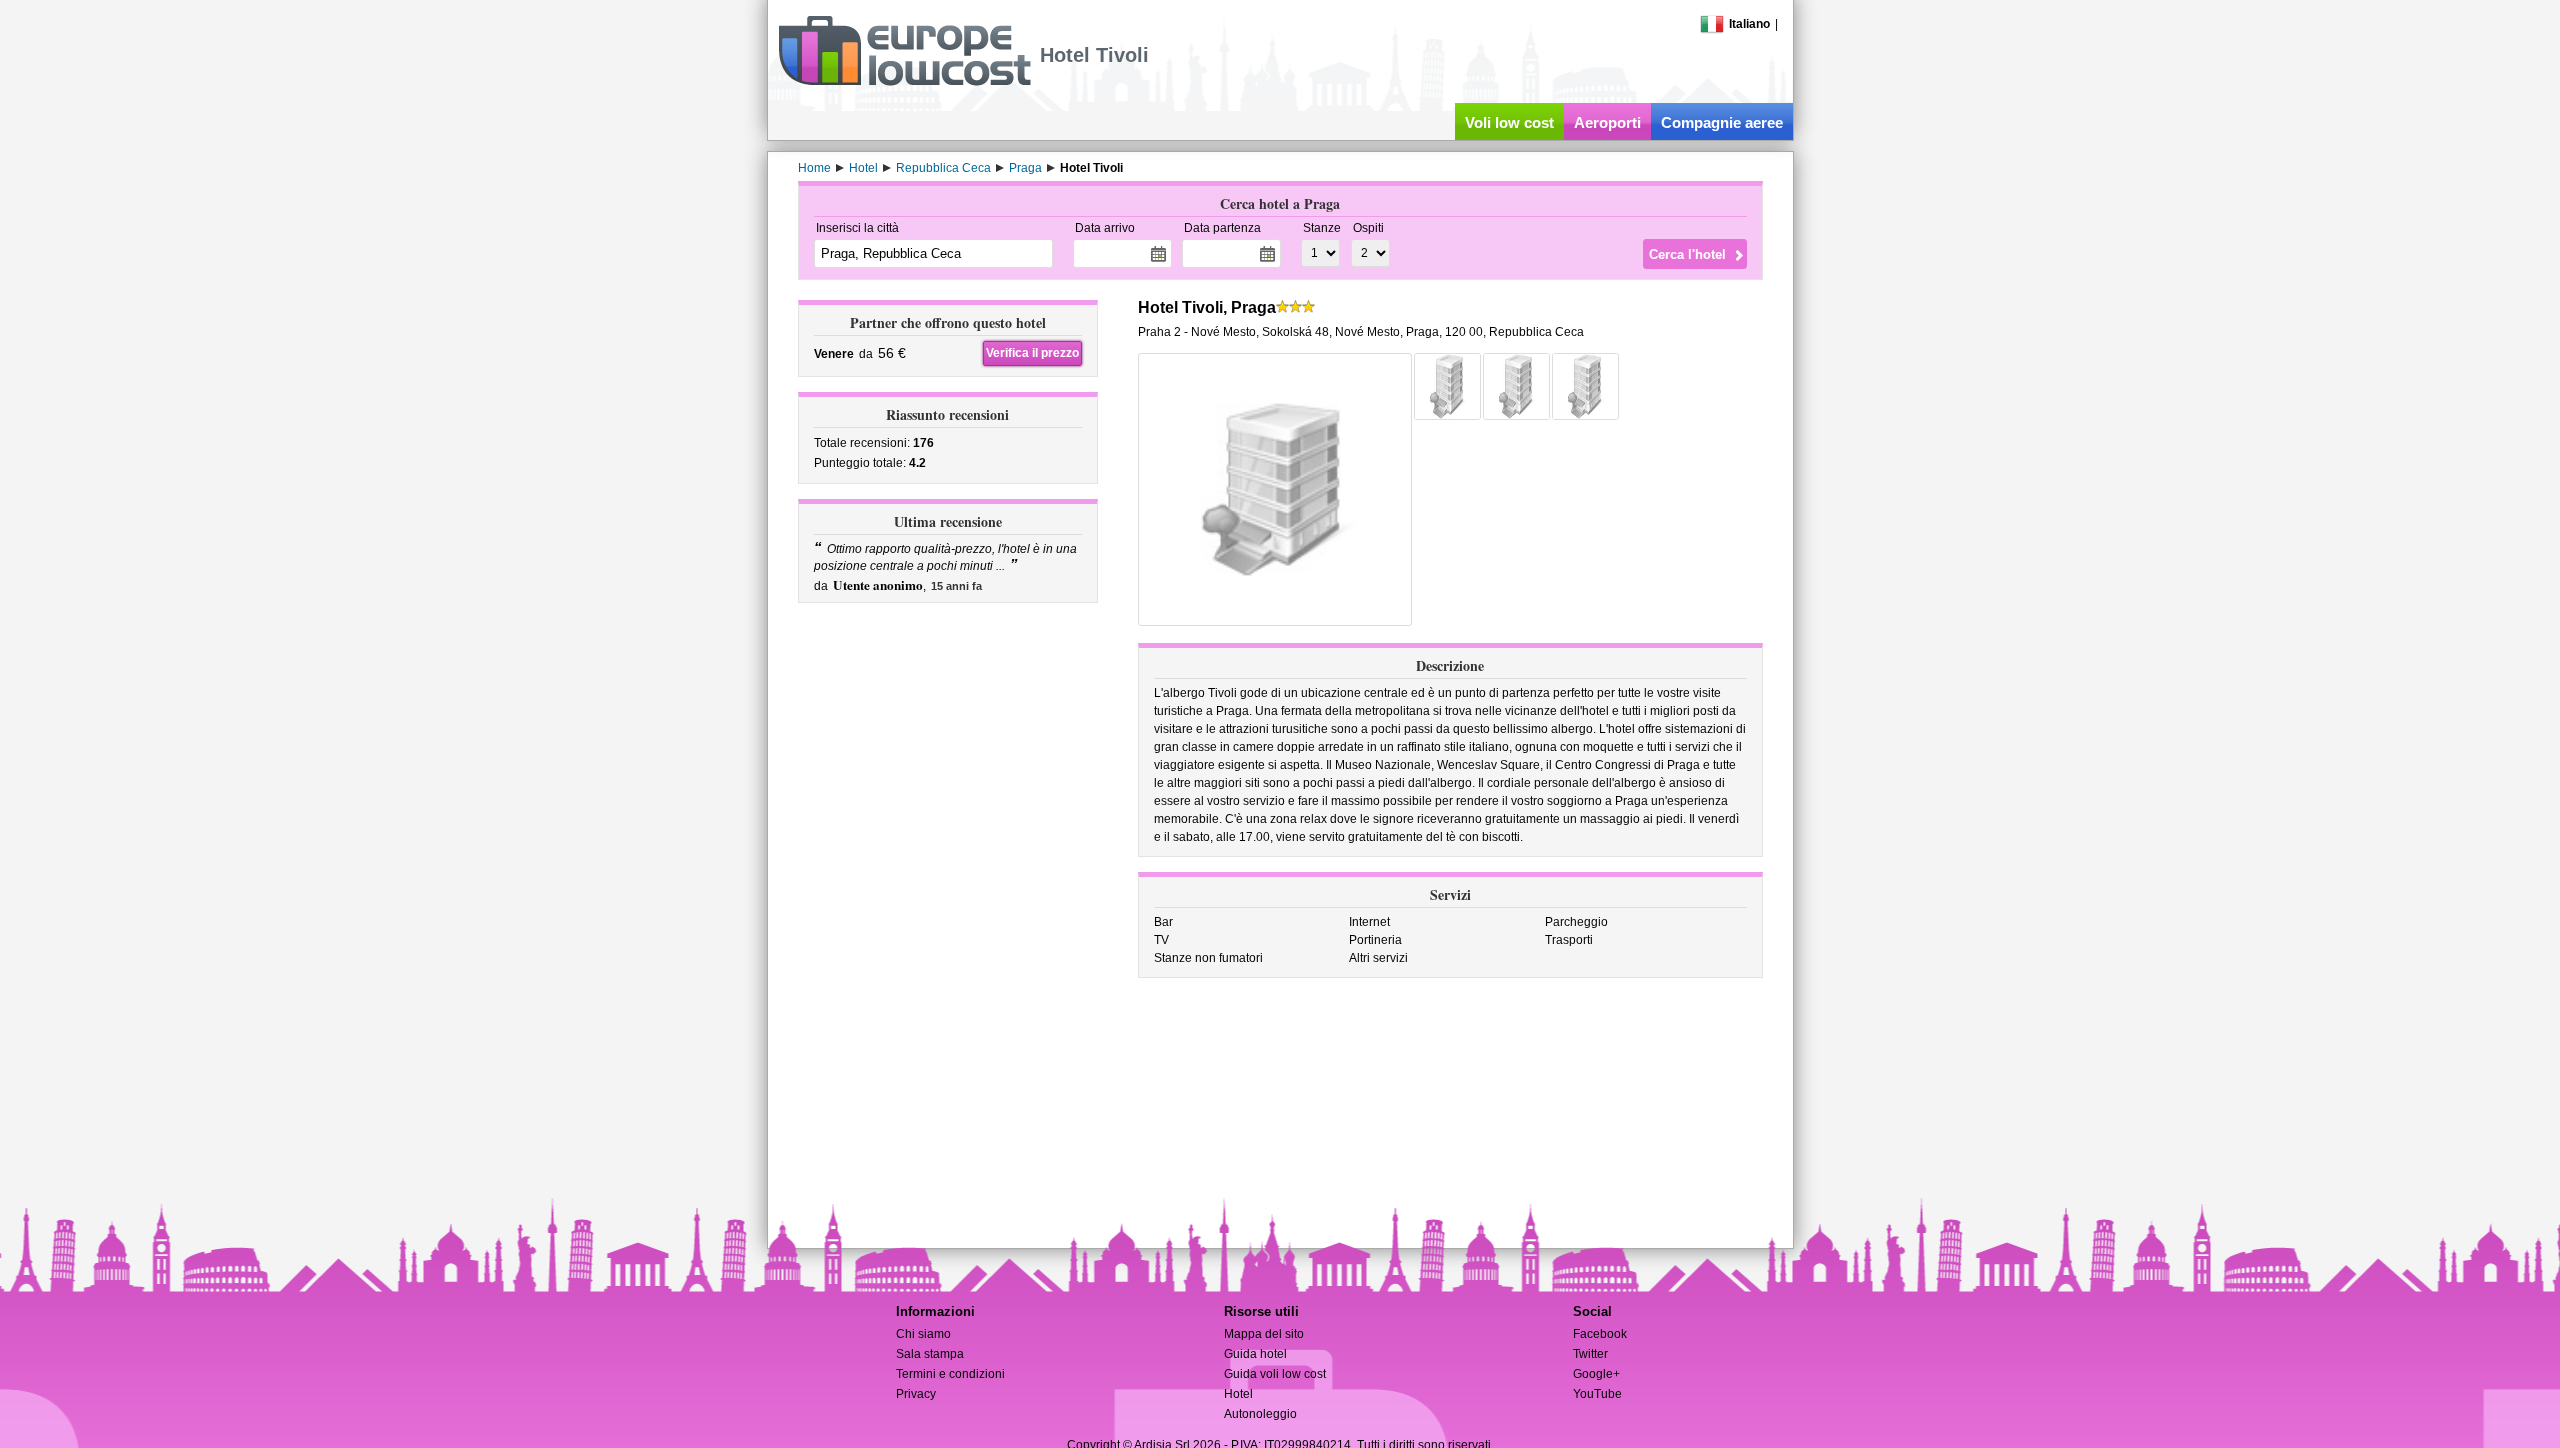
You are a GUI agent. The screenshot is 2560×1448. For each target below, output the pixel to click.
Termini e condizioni (950, 1374)
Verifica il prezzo (1032, 353)
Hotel (1238, 1394)
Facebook (1600, 1334)
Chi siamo (923, 1334)
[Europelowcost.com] (904, 82)
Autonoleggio (1260, 1414)
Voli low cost (1509, 122)
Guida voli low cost (1275, 1374)
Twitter (1590, 1354)
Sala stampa (930, 1354)
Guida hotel (1255, 1354)
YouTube (1597, 1394)
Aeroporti (1607, 122)
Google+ (1596, 1374)
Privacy (916, 1394)
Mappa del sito (1264, 1334)
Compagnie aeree (1722, 122)
